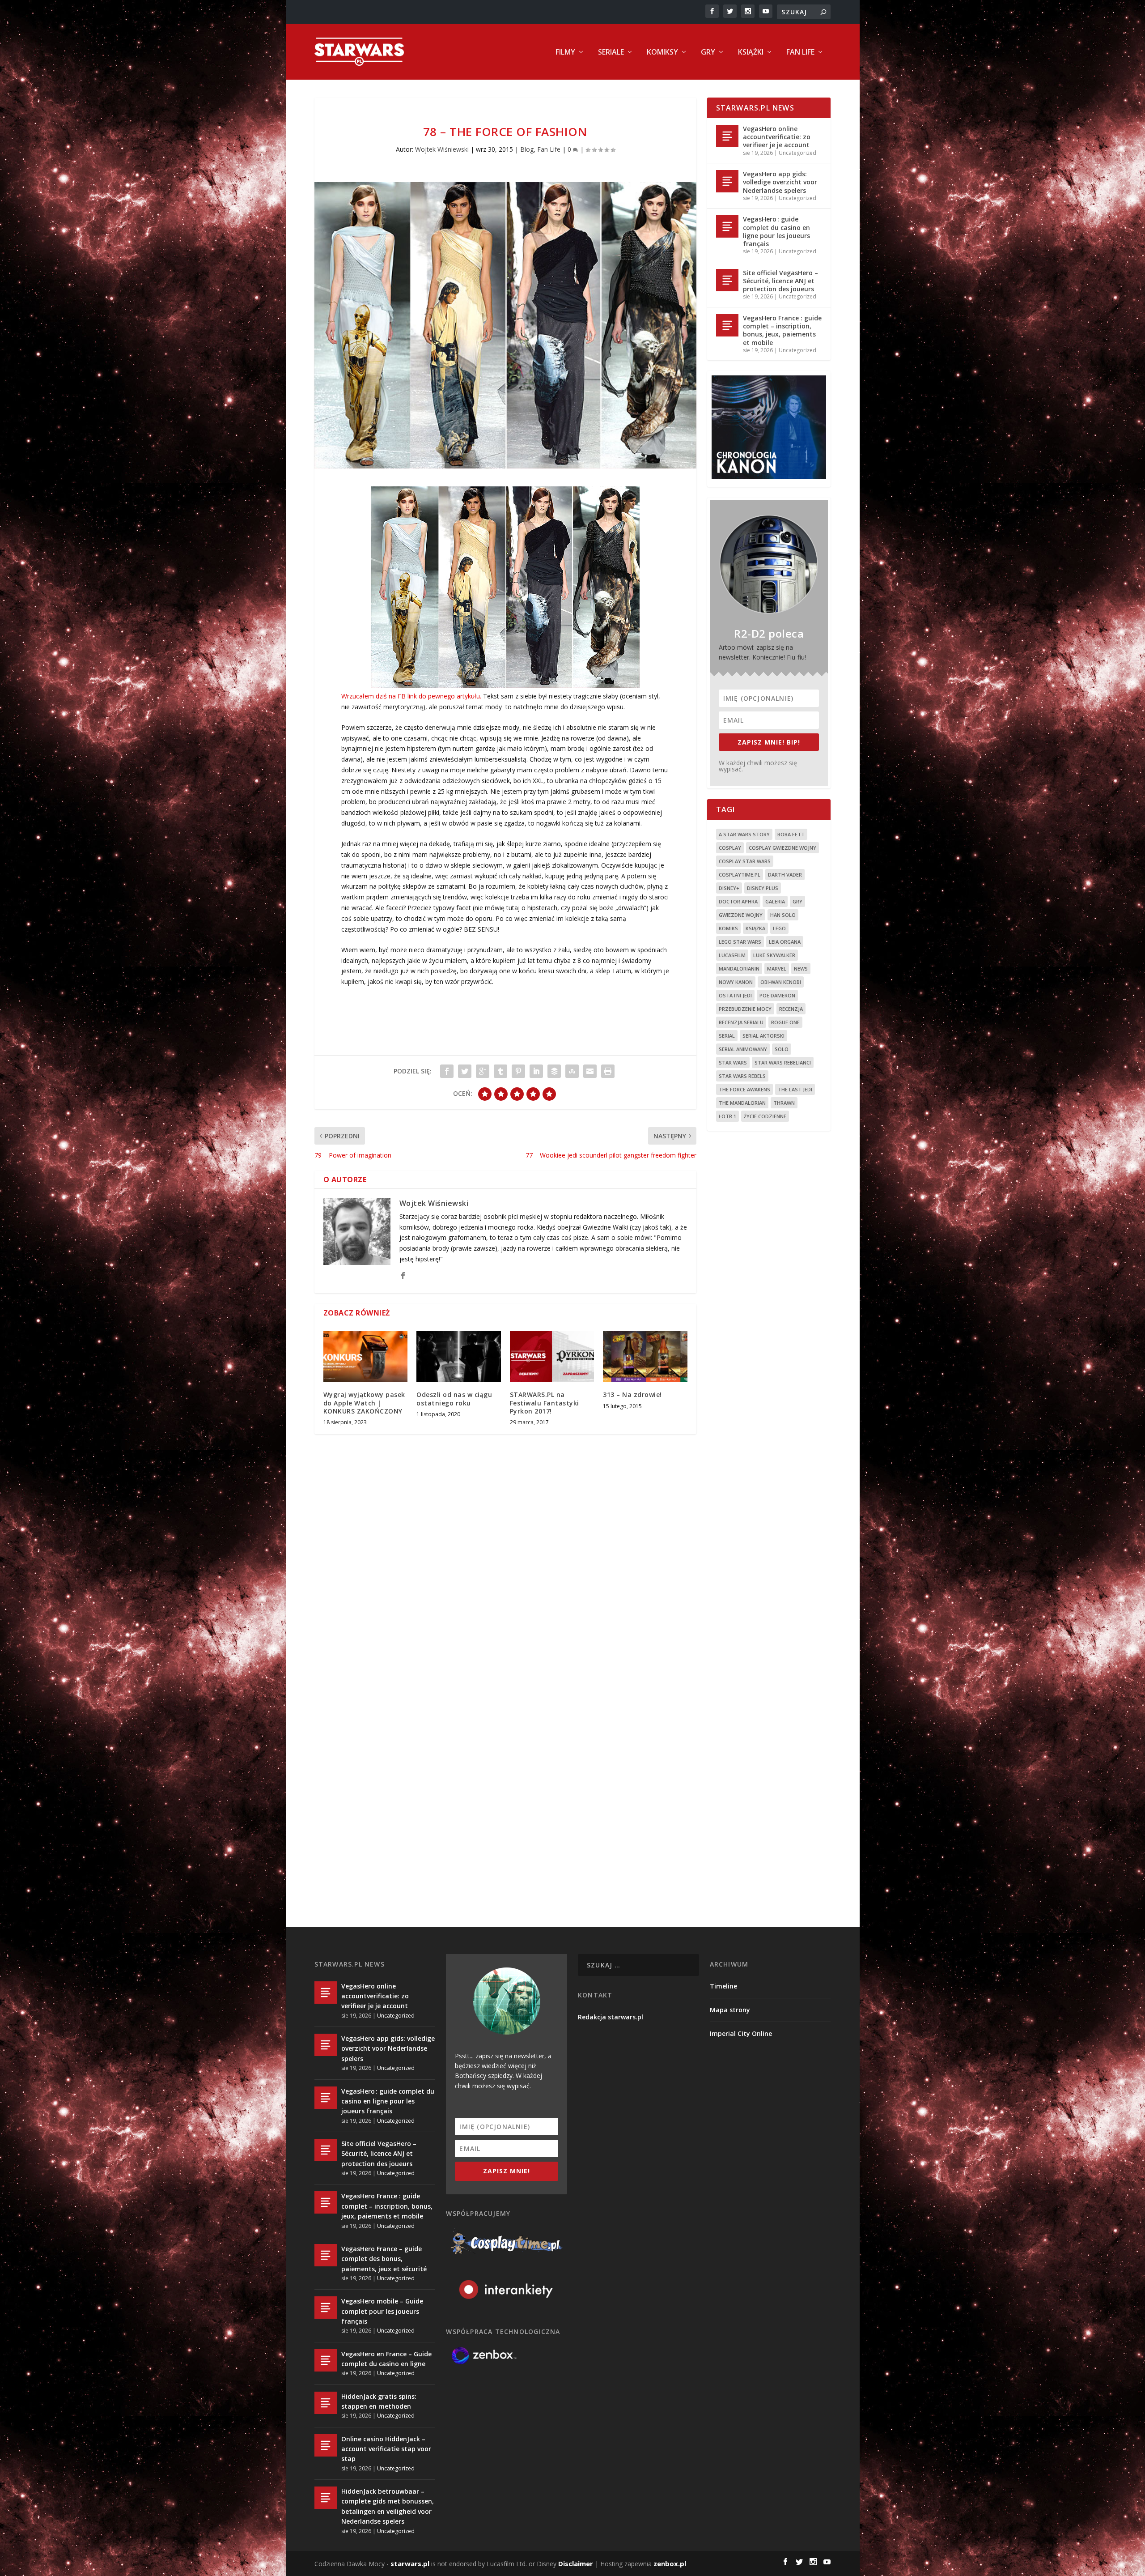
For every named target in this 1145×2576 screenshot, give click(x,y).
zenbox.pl (670, 2563)
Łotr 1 (727, 1116)
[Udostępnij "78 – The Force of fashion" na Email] (590, 1071)
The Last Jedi (795, 1089)
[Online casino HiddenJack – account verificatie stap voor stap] (326, 2445)
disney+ (729, 888)
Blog (527, 149)
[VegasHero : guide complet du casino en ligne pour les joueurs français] (727, 226)
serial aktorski (763, 1036)
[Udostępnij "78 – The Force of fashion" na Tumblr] (500, 1071)
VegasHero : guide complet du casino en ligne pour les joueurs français (776, 231)
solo (782, 1049)
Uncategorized (797, 153)
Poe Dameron (777, 995)
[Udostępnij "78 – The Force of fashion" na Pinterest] (518, 1071)
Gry (708, 53)
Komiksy (662, 53)
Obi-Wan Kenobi (781, 982)
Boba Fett (791, 834)
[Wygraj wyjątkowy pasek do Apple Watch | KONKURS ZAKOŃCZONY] (366, 1356)
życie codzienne (765, 1116)
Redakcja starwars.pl (611, 2017)
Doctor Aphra (738, 901)
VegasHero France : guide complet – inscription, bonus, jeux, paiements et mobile (782, 330)
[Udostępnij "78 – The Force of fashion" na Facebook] (447, 1071)
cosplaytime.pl (740, 875)
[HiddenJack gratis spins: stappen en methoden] (326, 2403)
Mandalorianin (739, 969)
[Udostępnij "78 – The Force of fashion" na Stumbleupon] (572, 1071)
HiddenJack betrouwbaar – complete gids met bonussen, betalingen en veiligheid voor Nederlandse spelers (388, 2506)
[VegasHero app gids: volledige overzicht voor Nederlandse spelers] (727, 181)
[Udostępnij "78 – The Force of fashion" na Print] (608, 1071)
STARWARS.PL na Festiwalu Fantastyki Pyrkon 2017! (545, 1403)
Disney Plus (763, 888)
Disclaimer (576, 2563)
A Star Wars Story (744, 834)
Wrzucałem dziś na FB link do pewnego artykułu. (411, 696)
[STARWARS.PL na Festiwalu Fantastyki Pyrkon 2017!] (552, 1356)
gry (797, 901)
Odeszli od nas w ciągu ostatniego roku (454, 1399)
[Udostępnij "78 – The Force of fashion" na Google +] (483, 1071)
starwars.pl (410, 2563)
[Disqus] (505, 1573)
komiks (728, 928)
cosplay (730, 848)
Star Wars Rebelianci (783, 1062)
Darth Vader (785, 875)
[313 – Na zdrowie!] (645, 1356)
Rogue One (785, 1022)
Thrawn (784, 1103)
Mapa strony (730, 2010)
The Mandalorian (742, 1103)
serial (727, 1036)
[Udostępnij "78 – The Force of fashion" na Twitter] (465, 1071)
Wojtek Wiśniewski (442, 149)
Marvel (777, 969)
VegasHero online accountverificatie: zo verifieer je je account (777, 137)
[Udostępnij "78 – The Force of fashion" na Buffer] (554, 1071)
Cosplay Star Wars (745, 861)
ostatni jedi (735, 995)
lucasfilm (732, 955)
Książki (751, 53)
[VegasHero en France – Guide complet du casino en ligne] (326, 2360)
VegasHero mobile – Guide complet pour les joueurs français (382, 2311)
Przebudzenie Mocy (745, 1009)
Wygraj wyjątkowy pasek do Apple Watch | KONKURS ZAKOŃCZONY (364, 1403)
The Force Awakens (744, 1089)
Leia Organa (785, 942)
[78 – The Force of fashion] (505, 326)
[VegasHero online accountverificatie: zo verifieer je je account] (727, 136)
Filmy (565, 53)
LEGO (779, 928)
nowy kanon (736, 982)
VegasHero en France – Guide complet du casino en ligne (386, 2359)
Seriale (611, 53)
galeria (775, 901)
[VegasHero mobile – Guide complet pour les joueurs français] (326, 2308)
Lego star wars (740, 942)
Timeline (723, 1986)
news (801, 969)
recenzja (791, 1009)
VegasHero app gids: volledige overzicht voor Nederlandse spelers (780, 182)
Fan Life (800, 53)
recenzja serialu (741, 1022)
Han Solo (783, 915)
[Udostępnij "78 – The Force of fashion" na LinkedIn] (536, 1071)
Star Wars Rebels (742, 1076)
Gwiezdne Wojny (741, 915)
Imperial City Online (741, 2033)
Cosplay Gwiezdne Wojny (782, 848)
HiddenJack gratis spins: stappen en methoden (379, 2401)
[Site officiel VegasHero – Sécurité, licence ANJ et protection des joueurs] (727, 280)
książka (755, 928)
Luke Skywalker (774, 955)
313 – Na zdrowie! (632, 1394)
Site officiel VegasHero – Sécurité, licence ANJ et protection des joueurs (780, 281)
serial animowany (743, 1049)
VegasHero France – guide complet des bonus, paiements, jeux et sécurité (384, 2259)
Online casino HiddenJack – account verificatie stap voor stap (386, 2449)
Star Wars (733, 1062)
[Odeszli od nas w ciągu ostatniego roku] (459, 1356)
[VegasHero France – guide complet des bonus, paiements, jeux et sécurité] (326, 2255)
